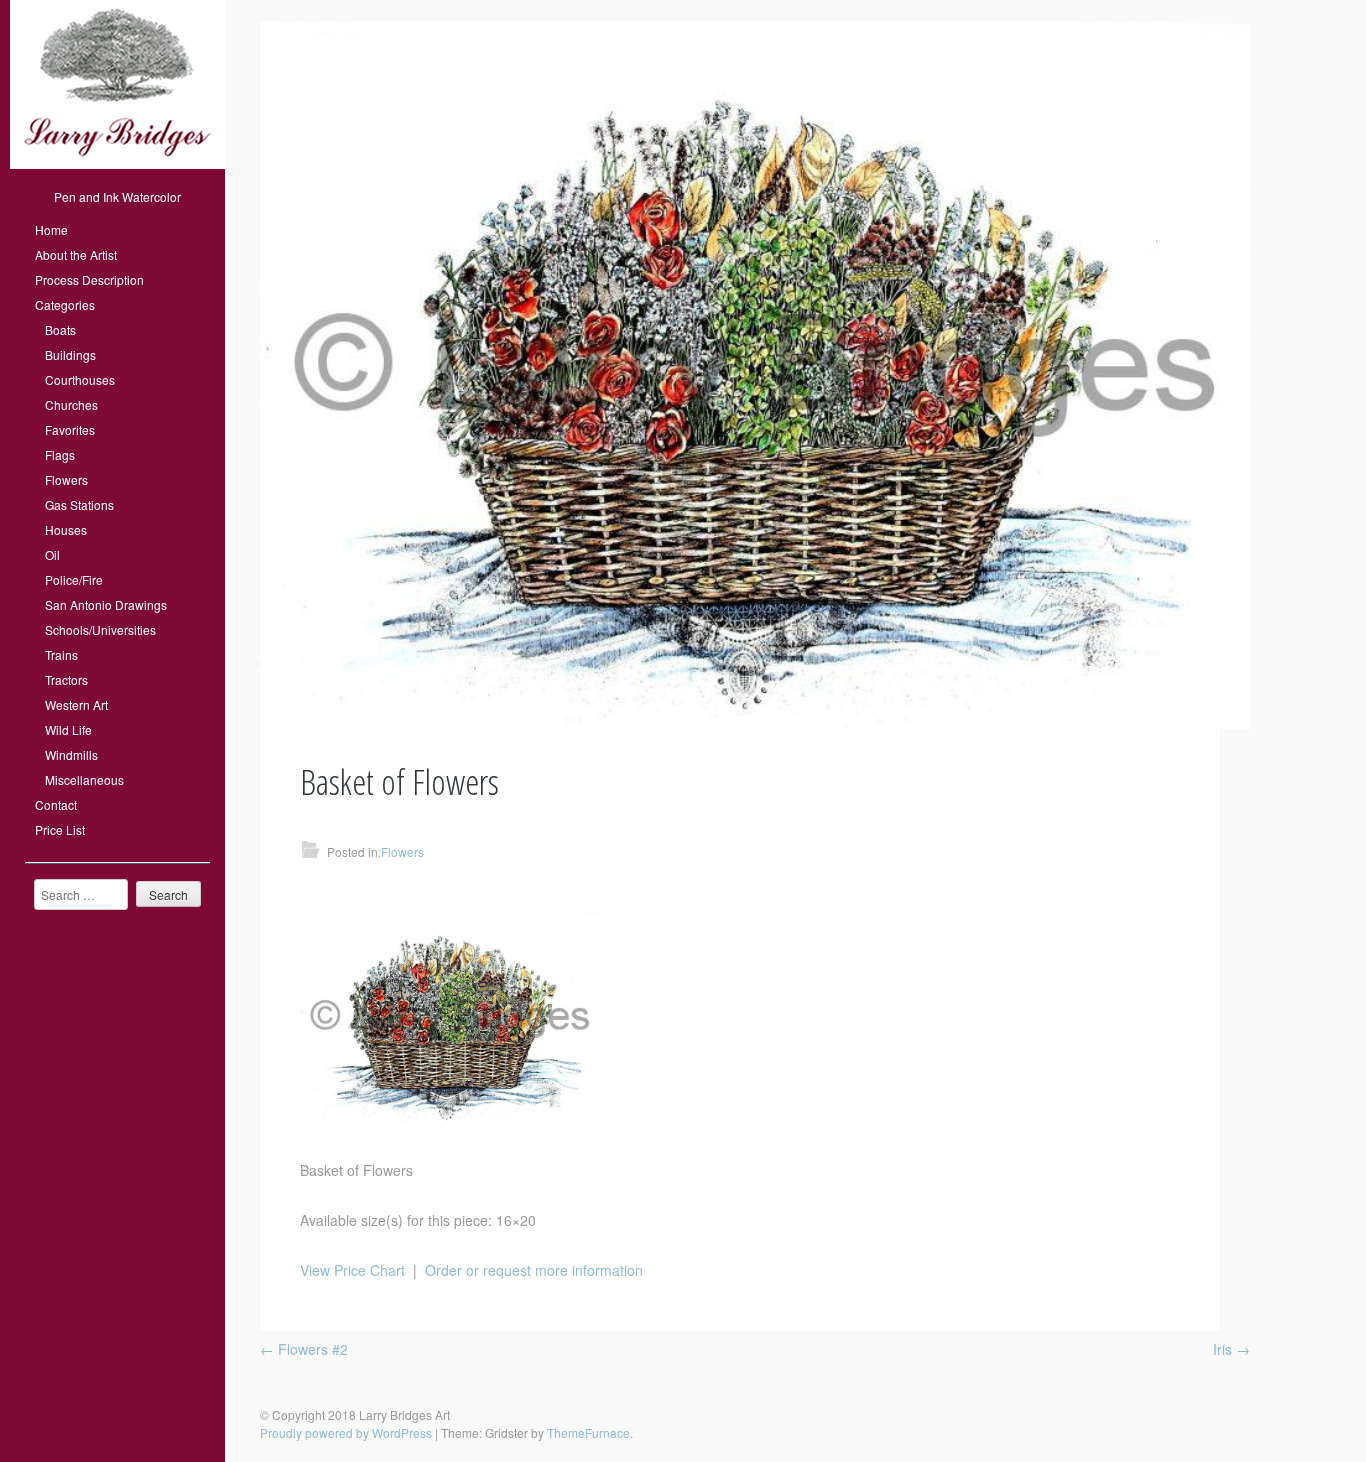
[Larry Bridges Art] (117, 163)
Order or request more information (534, 1270)
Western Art (76, 704)
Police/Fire (74, 579)
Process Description (89, 279)
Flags (60, 454)
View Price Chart (352, 1270)
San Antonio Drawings (106, 604)
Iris (1231, 1349)
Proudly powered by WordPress (346, 1432)
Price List (60, 829)
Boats (60, 329)
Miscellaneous (84, 779)
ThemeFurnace (588, 1432)
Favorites (70, 429)
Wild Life (68, 729)
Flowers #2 (304, 1349)
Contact (56, 804)
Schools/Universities (100, 629)
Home (51, 229)
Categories (65, 304)
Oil (52, 554)
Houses (66, 529)
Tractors (66, 679)
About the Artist (76, 254)
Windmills (71, 754)
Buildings (70, 354)
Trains (61, 654)
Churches (71, 404)
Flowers (66, 479)
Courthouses (80, 379)
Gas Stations (79, 504)
